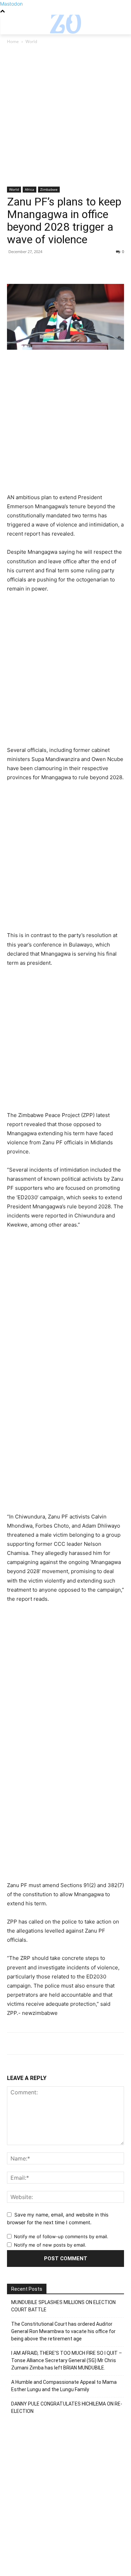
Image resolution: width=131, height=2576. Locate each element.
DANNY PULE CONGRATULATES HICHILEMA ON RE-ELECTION (67, 2407)
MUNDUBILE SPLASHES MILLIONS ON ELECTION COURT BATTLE (63, 2306)
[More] (79, 267)
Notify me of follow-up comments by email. (61, 2236)
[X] (30, 267)
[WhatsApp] (62, 267)
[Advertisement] (65, 118)
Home (13, 41)
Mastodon (11, 4)
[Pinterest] (46, 267)
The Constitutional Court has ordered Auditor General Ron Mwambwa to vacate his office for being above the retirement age (63, 2331)
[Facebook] (14, 267)
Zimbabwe (49, 189)
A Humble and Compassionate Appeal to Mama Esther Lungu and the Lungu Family (64, 2386)
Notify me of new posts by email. (50, 2245)
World (31, 41)
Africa (30, 189)
